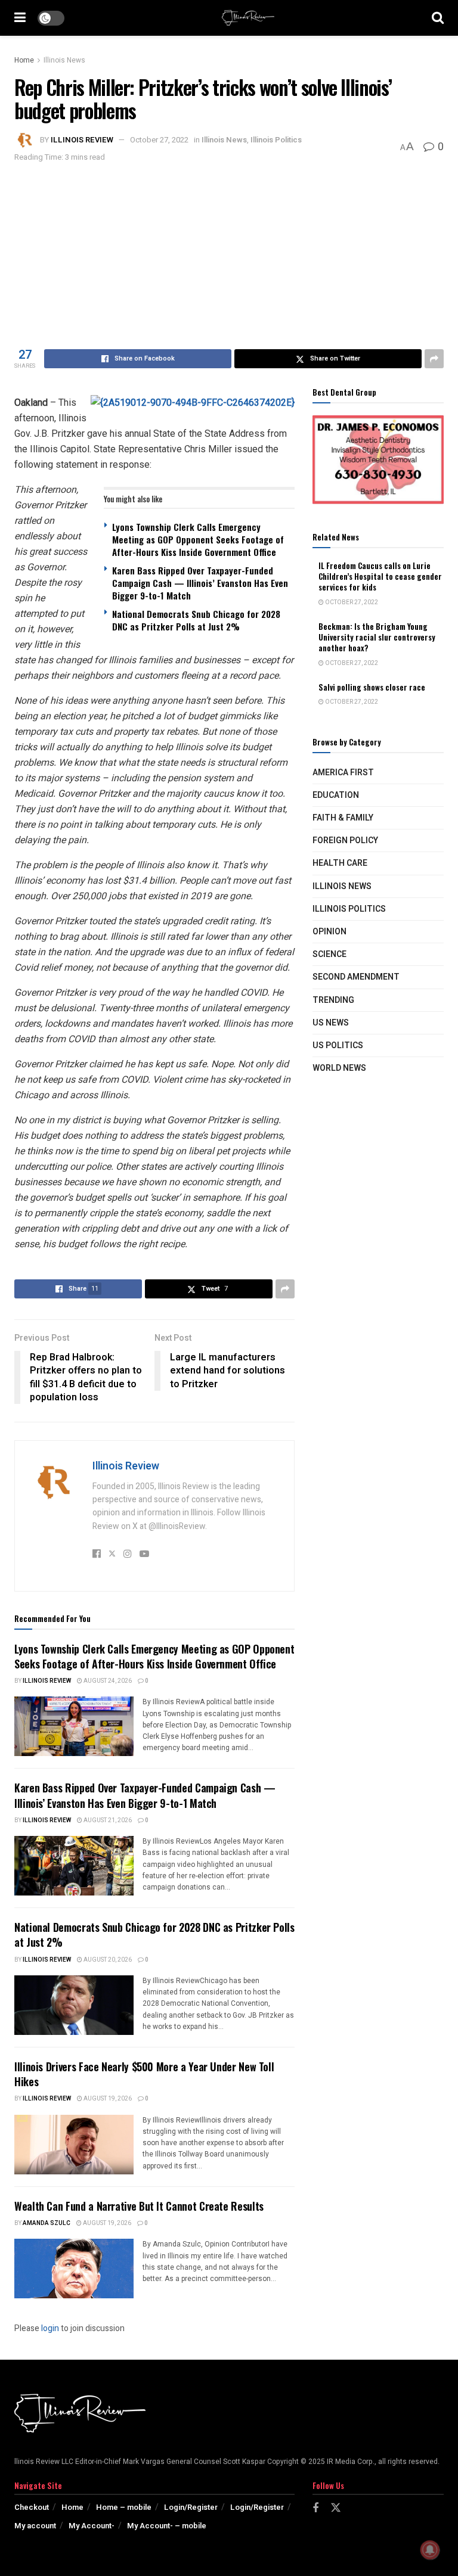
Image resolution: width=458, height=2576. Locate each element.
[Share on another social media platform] (434, 359)
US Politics (338, 1045)
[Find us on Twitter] (336, 2508)
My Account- (92, 2526)
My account (35, 2526)
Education (336, 795)
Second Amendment (356, 977)
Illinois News (64, 60)
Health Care (340, 863)
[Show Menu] (20, 18)
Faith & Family (343, 818)
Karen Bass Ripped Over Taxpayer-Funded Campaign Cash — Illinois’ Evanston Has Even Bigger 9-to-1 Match (200, 583)
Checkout (32, 2507)
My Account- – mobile (167, 2526)
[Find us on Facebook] (315, 2509)
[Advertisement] (229, 254)
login (50, 2328)
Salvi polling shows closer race (372, 687)
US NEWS (331, 1023)
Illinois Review (82, 140)
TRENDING (333, 1000)
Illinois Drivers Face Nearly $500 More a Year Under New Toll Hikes (144, 2074)
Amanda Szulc (47, 2223)
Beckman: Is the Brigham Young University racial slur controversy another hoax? (377, 637)
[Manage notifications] (430, 2550)
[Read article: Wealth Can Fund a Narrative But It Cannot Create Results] (74, 2269)
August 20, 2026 (107, 1960)
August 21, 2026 (107, 1820)
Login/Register (191, 2507)
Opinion (329, 932)
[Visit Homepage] (248, 18)
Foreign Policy (345, 840)
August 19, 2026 (107, 2099)
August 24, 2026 (107, 1681)
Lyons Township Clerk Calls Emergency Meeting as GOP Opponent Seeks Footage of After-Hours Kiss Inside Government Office (198, 539)
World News (339, 1068)
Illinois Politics (276, 140)
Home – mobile (124, 2507)
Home (24, 60)
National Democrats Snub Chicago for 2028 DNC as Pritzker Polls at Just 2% (196, 620)
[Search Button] (438, 18)
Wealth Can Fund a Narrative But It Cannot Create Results (139, 2206)
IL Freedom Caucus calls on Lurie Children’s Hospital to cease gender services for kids (380, 576)
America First (343, 773)
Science (329, 954)
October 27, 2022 (159, 140)
